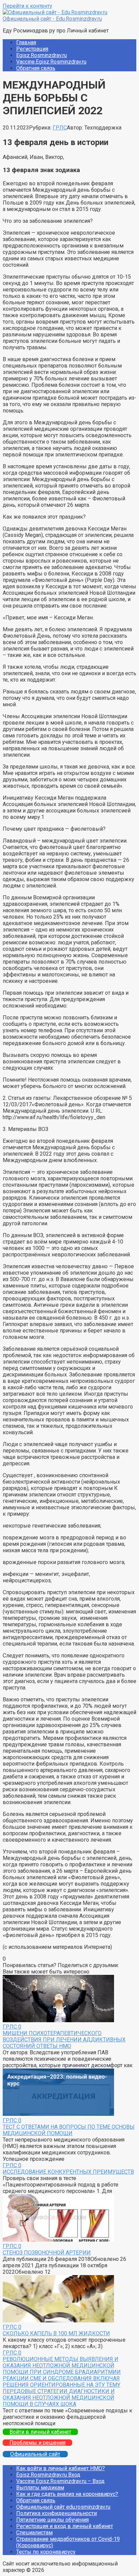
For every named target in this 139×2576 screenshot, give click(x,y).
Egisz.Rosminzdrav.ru (41, 55)
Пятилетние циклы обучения (52, 2520)
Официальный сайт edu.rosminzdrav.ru (63, 2507)
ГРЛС (60, 128)
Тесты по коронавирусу (46, 2552)
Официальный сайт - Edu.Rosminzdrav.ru (52, 19)
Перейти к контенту (27, 6)
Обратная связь (36, 68)
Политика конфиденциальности (57, 2513)
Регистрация (32, 49)
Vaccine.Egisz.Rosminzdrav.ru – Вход (60, 2481)
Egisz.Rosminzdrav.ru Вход (48, 2475)
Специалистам (34, 2533)
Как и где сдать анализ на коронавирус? (67, 2494)
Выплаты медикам (40, 2488)
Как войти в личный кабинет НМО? (61, 2468)
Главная (26, 42)
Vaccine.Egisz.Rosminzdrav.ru (51, 62)
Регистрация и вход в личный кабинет (65, 2526)
